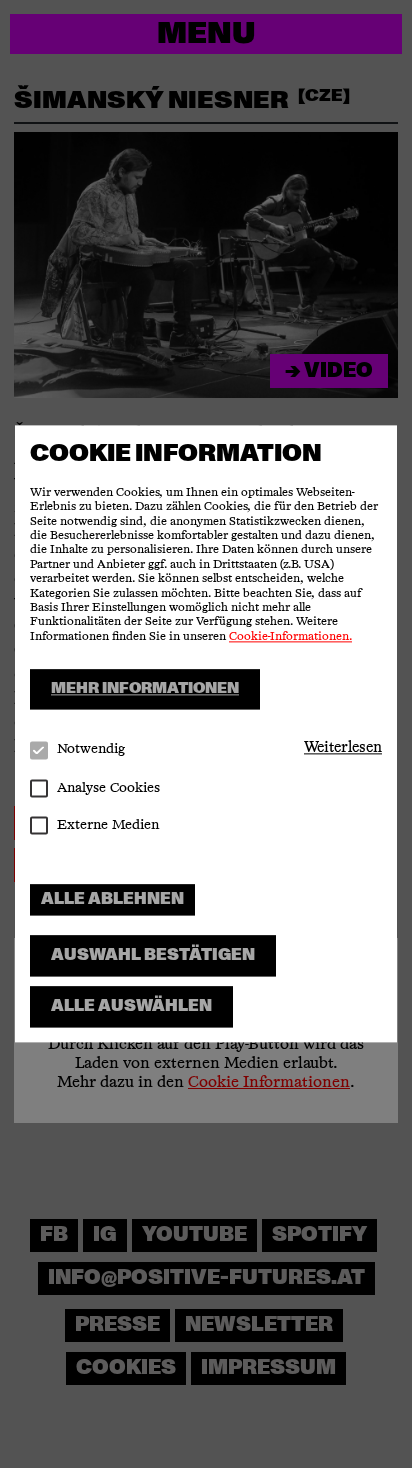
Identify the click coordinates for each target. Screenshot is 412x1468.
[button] (343, 748)
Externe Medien (108, 825)
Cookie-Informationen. (290, 637)
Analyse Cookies (108, 788)
